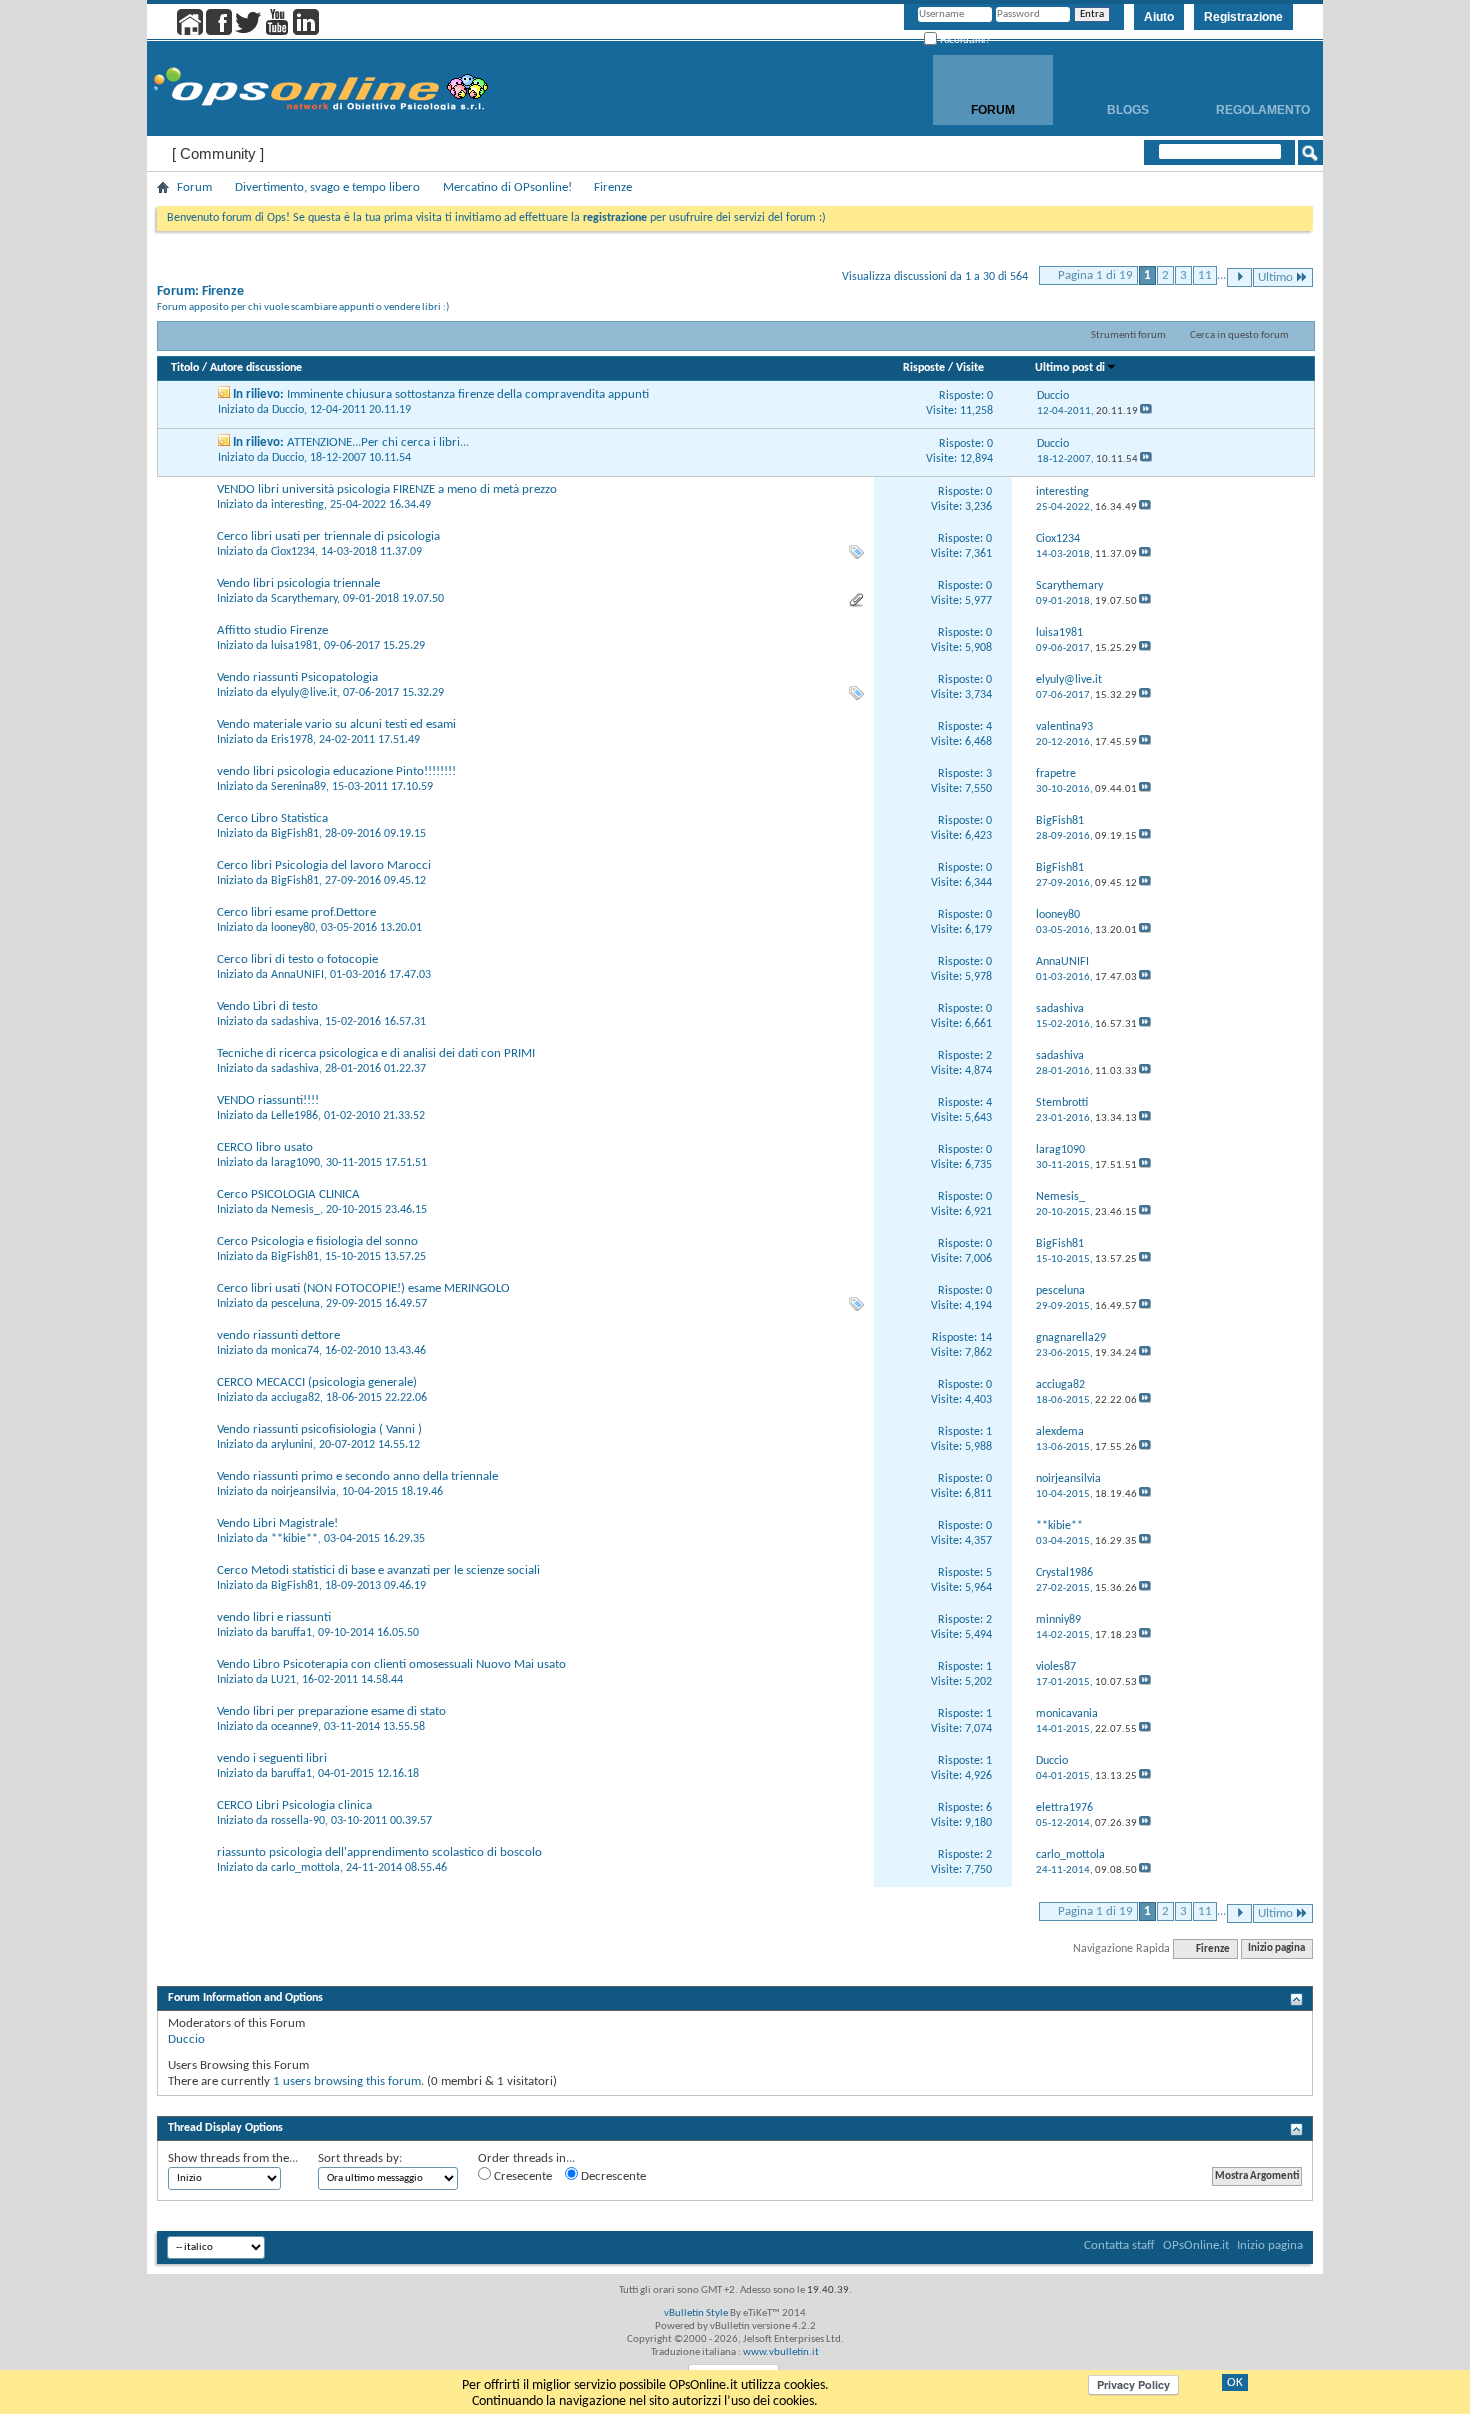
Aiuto (1159, 17)
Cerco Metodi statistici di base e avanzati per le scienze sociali (378, 1570)
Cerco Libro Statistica (272, 818)
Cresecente (521, 2176)
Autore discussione (256, 368)
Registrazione (1243, 17)
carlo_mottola (305, 1868)
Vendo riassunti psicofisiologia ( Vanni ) (319, 1429)
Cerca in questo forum (1239, 335)
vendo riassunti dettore (278, 1335)
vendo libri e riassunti (274, 1617)
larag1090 (295, 1163)
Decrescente (612, 2176)
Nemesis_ (295, 1210)
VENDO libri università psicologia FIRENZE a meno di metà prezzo (387, 489)
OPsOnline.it (1196, 2245)
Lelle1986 (294, 1116)
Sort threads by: (360, 2158)
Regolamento (1263, 110)
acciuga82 (295, 1398)
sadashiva (295, 1022)
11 (1205, 275)
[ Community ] (218, 153)
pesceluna (295, 1304)
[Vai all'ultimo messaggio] (1146, 411)
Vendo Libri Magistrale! (277, 1523)
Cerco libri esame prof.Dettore (296, 912)
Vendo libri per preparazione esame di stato (331, 1711)
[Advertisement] (735, 2103)
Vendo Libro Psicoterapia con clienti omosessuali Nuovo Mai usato (391, 1664)
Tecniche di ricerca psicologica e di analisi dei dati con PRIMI (376, 1053)
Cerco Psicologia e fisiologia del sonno (317, 1241)
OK (1235, 2382)
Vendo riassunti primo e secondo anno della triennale (357, 1476)
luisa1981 (294, 646)
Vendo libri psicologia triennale (298, 583)
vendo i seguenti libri (272, 1758)
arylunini (292, 1445)
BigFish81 (295, 834)
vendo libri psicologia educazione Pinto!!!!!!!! (336, 771)
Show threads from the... (233, 2158)
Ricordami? (964, 39)
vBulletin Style (696, 2313)
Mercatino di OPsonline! (507, 187)
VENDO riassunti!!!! (268, 1100)
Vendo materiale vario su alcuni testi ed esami (336, 724)
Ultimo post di (1070, 368)
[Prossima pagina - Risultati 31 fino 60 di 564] (1239, 277)
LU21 (283, 1680)
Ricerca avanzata (1245, 178)
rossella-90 (298, 1821)
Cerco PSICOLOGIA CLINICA (288, 1194)
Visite (970, 368)
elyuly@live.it (304, 693)
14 (986, 1338)
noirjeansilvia (303, 1492)
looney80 (293, 928)
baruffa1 (291, 1633)
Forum (993, 110)
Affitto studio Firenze (272, 630)
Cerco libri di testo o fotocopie (297, 959)
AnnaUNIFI (297, 975)
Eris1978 (292, 740)
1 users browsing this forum (347, 2081)
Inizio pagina (1276, 1949)
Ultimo (1275, 277)
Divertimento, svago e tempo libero (327, 187)
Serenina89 (298, 787)
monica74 (295, 1351)
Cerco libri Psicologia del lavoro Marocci (324, 865)
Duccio (288, 410)
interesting (297, 505)
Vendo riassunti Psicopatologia (297, 677)
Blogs (1128, 110)
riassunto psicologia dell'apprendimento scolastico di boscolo (379, 1852)
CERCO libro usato (265, 1147)
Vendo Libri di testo (267, 1006)
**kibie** (294, 1539)
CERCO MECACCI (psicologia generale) (317, 1382)
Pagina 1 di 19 (1095, 275)
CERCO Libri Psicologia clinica (294, 1805)
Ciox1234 (293, 552)
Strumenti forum (1128, 335)
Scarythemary (304, 599)
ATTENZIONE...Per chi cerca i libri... (378, 442)
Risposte (924, 368)
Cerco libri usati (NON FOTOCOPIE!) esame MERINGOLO (363, 1288)
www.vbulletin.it (781, 2352)
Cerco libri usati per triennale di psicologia (328, 536)
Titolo (185, 368)
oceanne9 (294, 1727)
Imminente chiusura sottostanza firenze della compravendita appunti (468, 394)
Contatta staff (1119, 2245)
